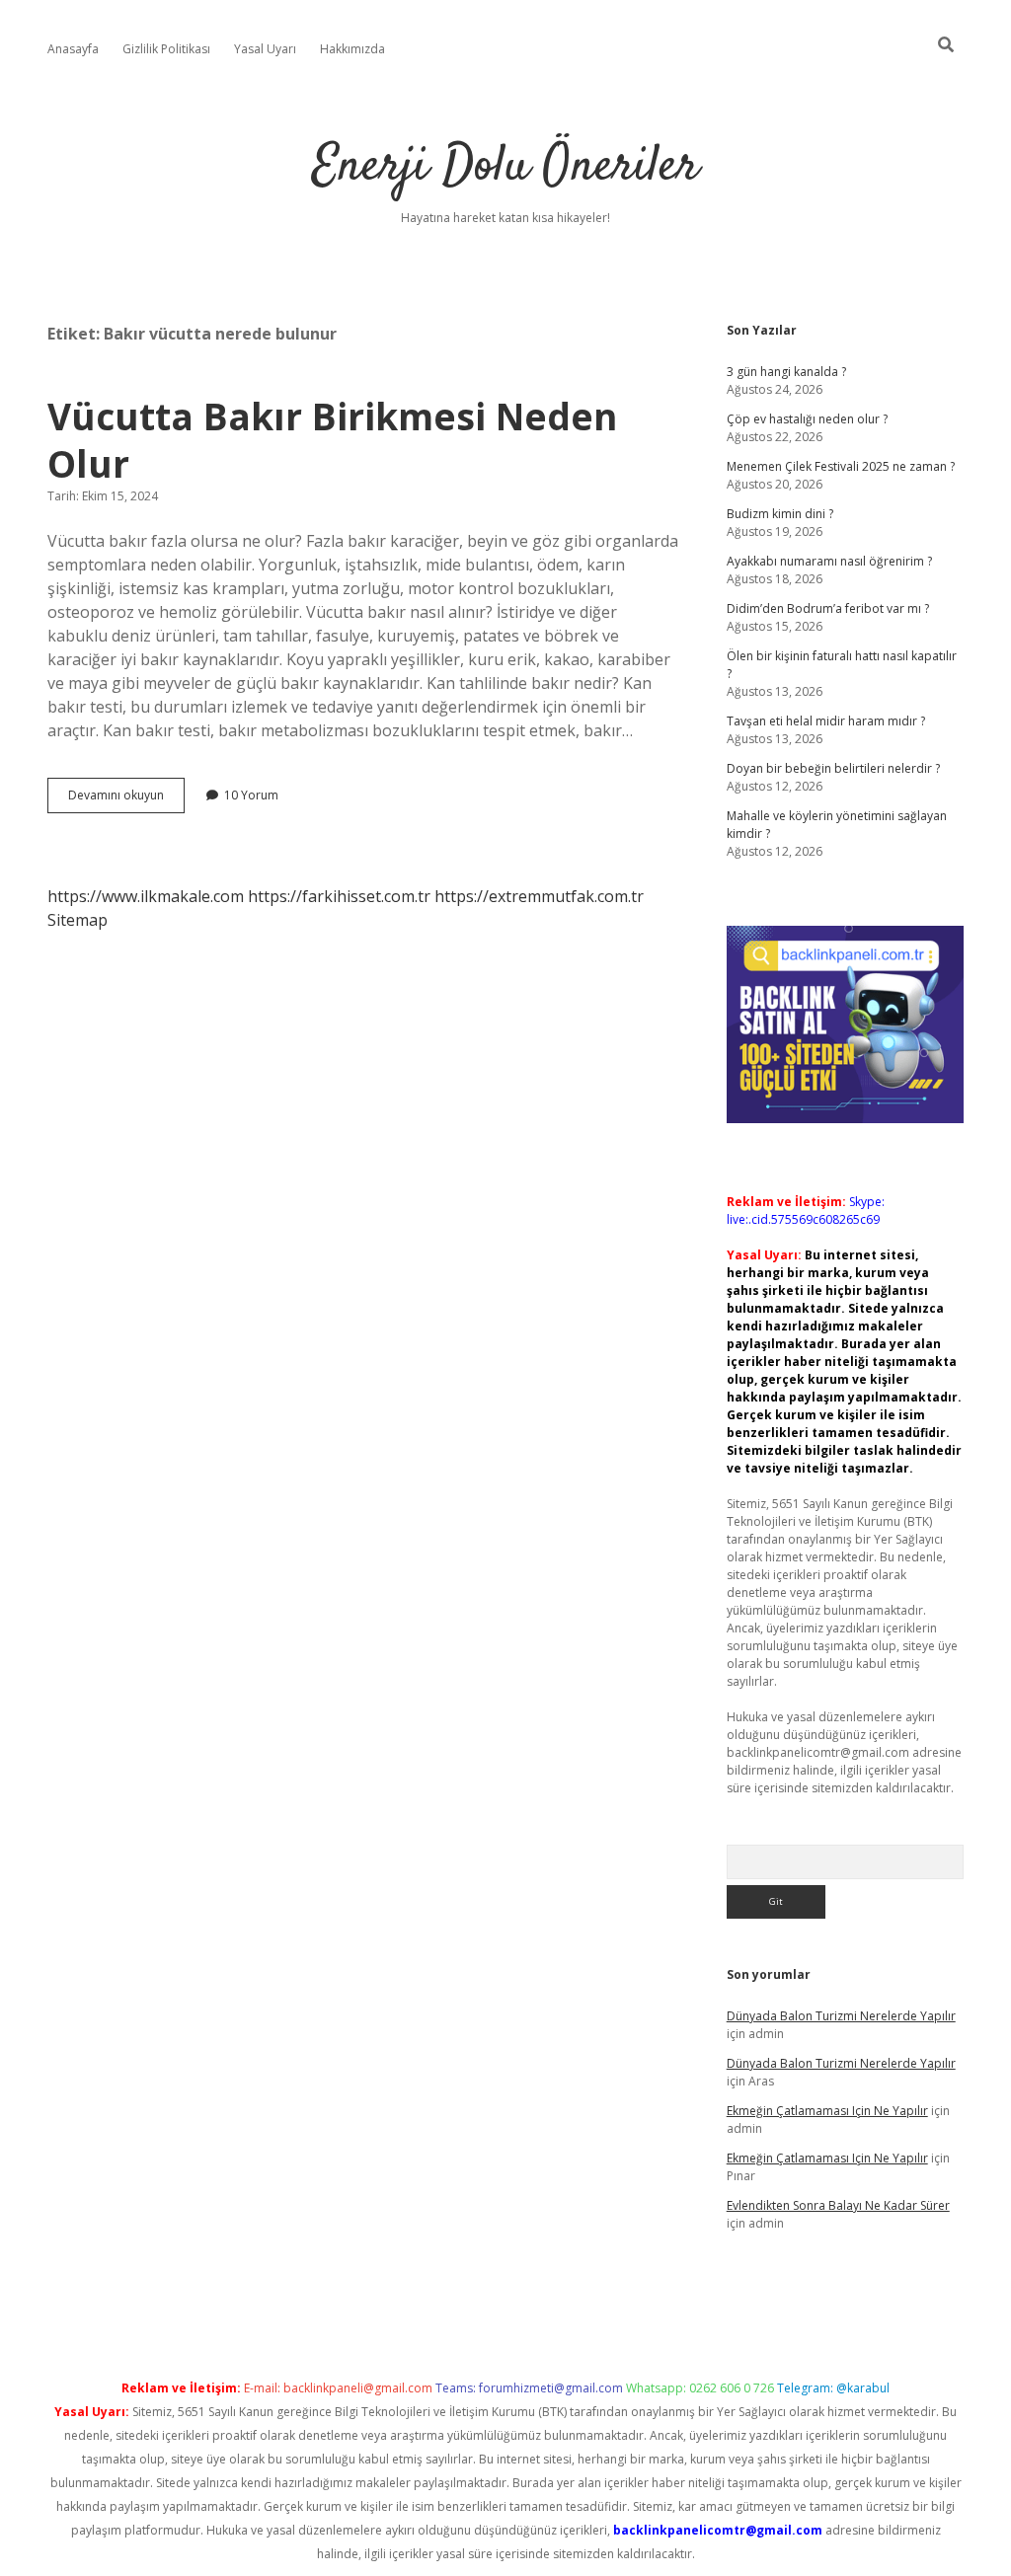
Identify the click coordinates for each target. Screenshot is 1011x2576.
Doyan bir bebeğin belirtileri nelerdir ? (833, 768)
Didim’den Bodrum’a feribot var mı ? (828, 608)
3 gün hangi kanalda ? (786, 372)
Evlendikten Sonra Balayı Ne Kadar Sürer (838, 2205)
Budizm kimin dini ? (780, 514)
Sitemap (78, 920)
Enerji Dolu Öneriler (505, 167)
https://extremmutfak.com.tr (539, 896)
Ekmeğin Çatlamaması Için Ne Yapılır (827, 2111)
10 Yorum (251, 795)
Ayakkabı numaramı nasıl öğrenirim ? (829, 561)
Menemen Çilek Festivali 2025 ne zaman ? (841, 466)
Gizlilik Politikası (166, 49)
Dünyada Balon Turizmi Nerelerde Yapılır (841, 2016)
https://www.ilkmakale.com (146, 896)
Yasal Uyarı (265, 49)
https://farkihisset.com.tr (339, 896)
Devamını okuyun (126, 799)
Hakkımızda (352, 49)
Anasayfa (73, 49)
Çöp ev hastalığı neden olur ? (807, 419)
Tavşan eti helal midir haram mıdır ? (826, 721)
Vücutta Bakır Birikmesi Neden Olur (332, 440)
